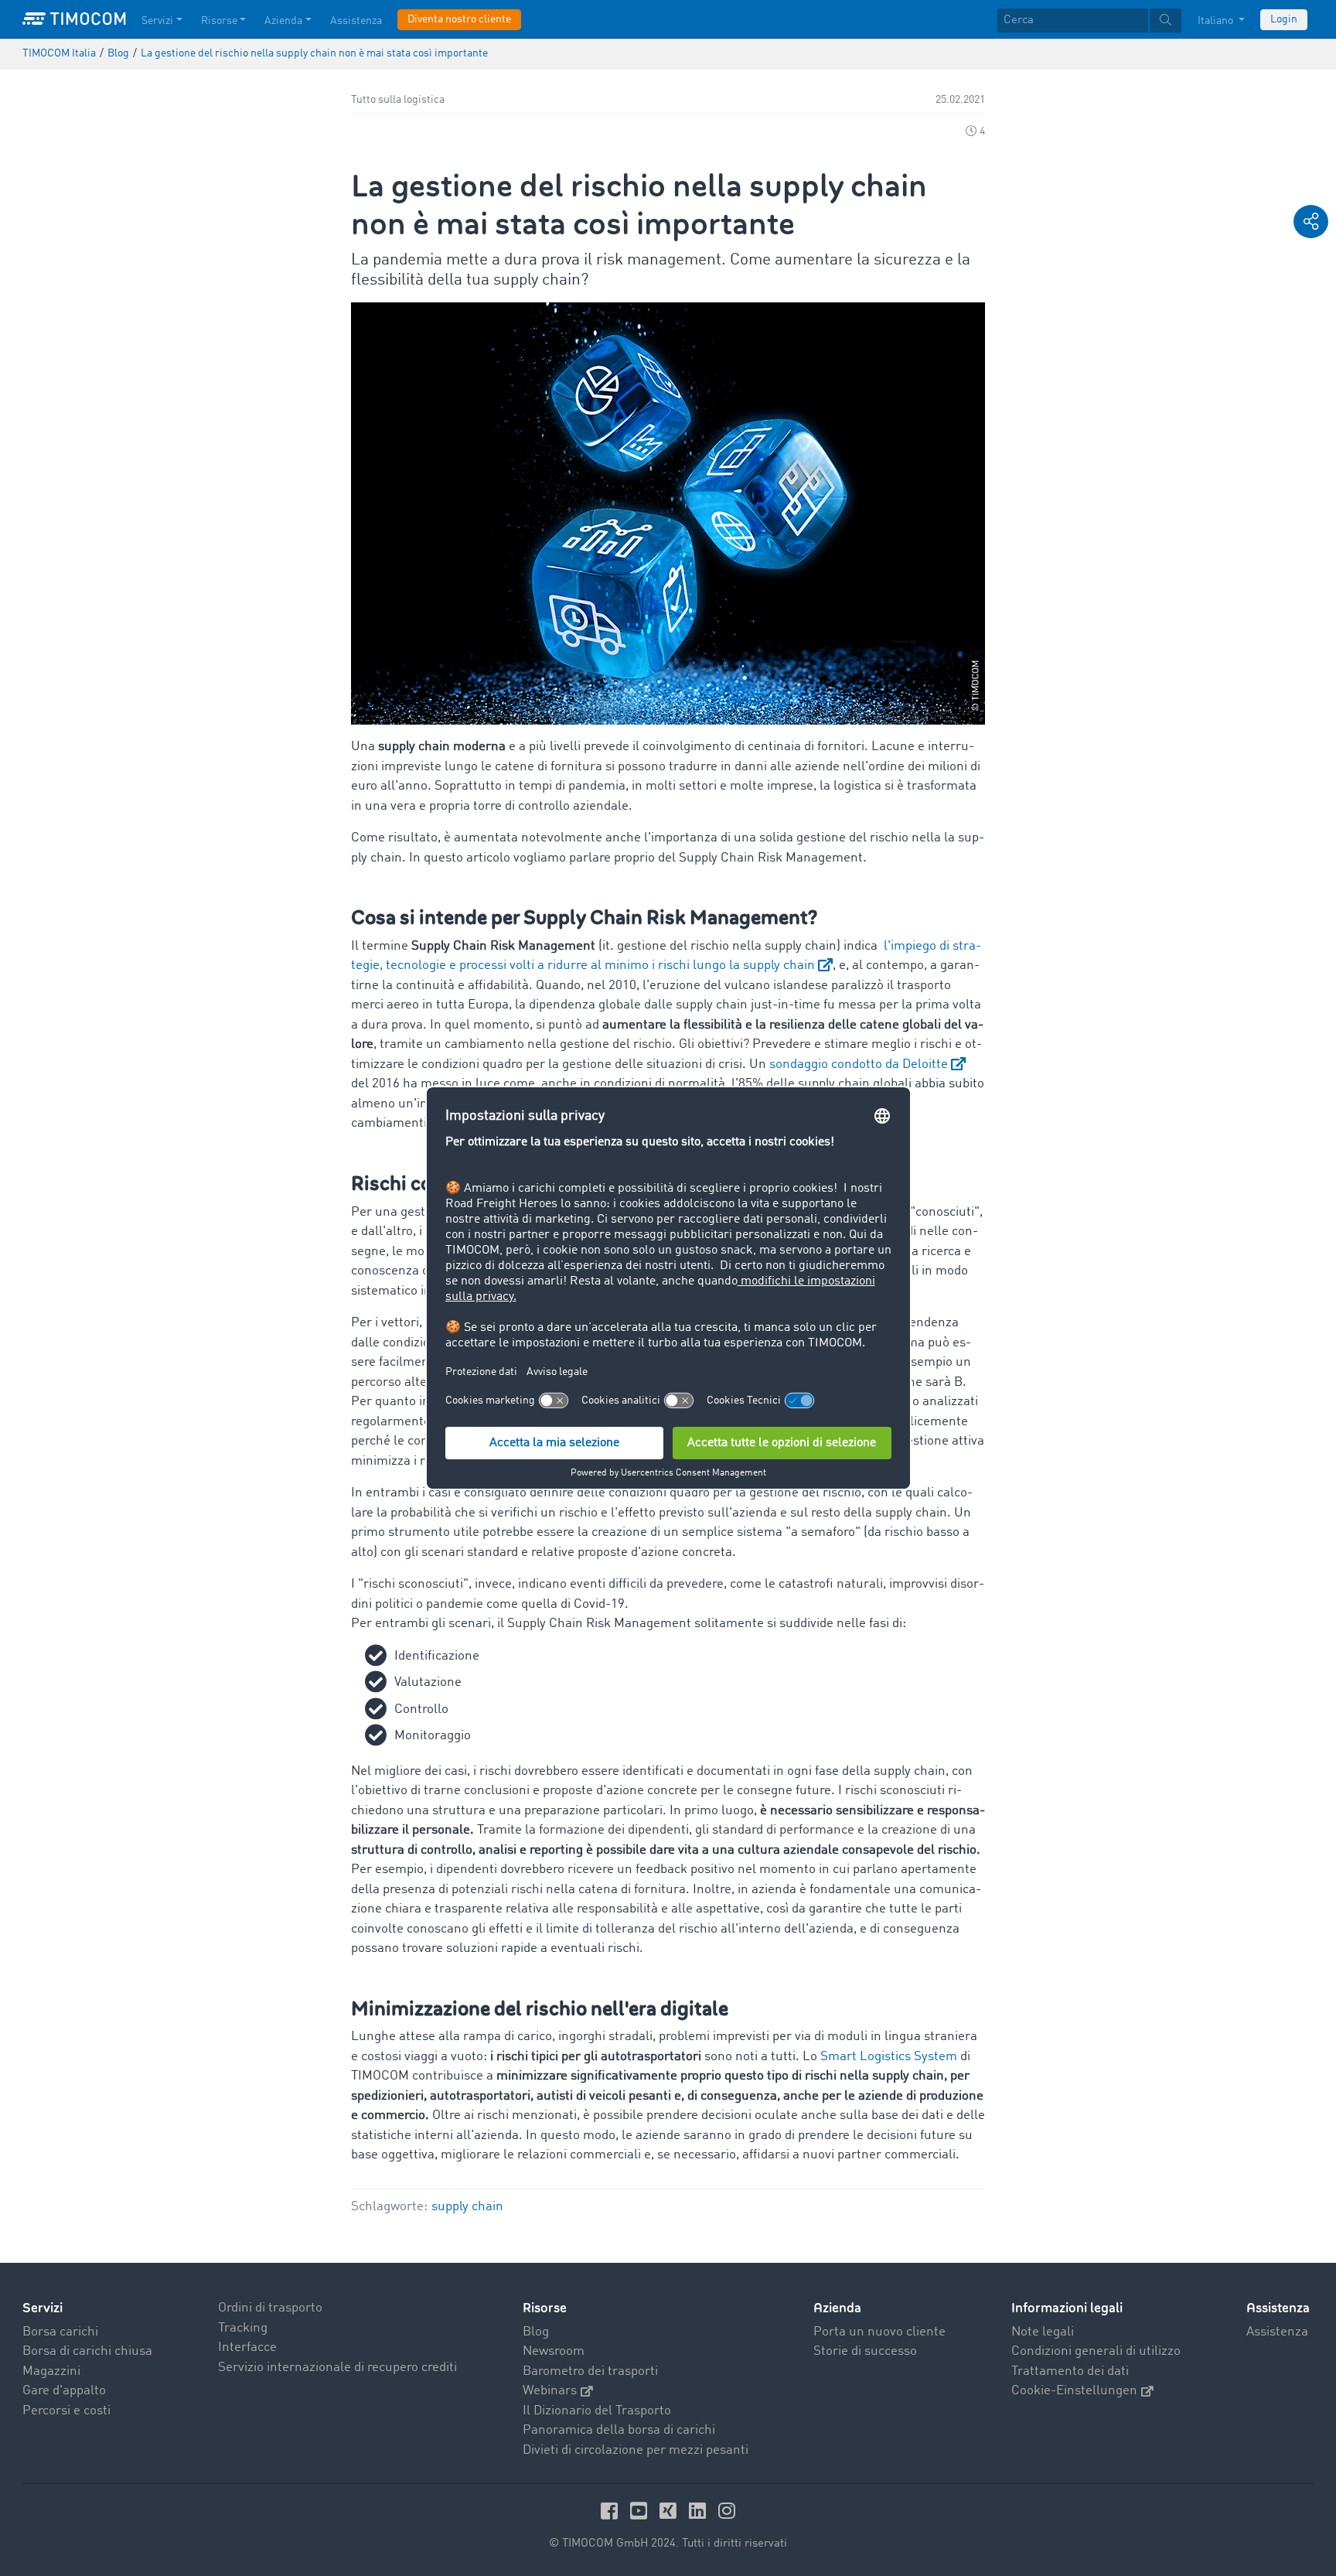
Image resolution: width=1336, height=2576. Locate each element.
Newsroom (554, 2351)
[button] (1311, 222)
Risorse (219, 21)
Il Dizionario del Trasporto (597, 2411)
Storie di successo (865, 2351)
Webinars (550, 2391)
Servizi (157, 21)
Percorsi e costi (66, 2411)
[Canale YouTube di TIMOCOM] (641, 2511)
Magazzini (51, 2371)
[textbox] (1089, 20)
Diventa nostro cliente (459, 19)
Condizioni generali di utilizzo (1096, 2351)
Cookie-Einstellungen (1074, 2391)
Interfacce (247, 2347)
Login (1284, 19)
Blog (536, 2332)
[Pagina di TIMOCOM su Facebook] (612, 2511)
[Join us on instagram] (727, 2511)
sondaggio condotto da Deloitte (859, 1065)
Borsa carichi (60, 2332)
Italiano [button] (1217, 21)
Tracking (243, 2328)
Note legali (1043, 2332)
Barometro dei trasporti (590, 2371)
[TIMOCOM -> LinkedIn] (700, 2511)
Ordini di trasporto (270, 2308)
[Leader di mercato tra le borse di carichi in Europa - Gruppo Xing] (670, 2511)
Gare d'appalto (64, 2391)
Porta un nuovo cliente (879, 2332)
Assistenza (356, 21)
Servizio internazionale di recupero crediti (337, 2368)
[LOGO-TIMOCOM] (74, 19)
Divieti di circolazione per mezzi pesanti (636, 2450)
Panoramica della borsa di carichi (619, 2430)
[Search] (1166, 20)
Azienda (283, 21)
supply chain (467, 2207)
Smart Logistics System (889, 2057)
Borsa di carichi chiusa (87, 2351)
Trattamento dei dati (1070, 2371)
